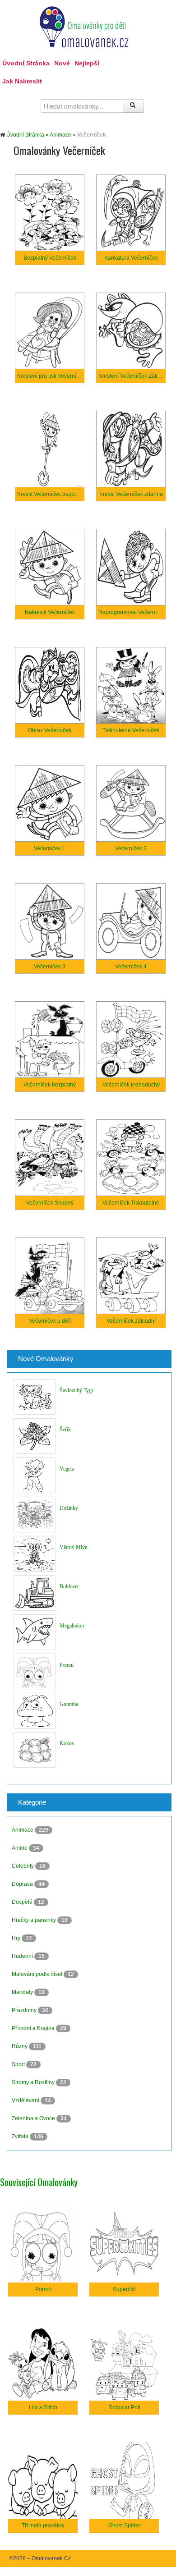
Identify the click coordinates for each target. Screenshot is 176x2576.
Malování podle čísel (38, 1974)
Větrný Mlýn (74, 1547)
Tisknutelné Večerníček (131, 730)
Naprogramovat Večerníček (132, 612)
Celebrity (23, 1866)
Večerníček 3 (50, 967)
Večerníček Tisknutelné (131, 1203)
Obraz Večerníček (50, 730)
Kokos (67, 1743)
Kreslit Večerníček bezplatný (52, 494)
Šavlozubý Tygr (76, 1390)
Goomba (69, 1704)
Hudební (23, 1956)
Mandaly (23, 1992)
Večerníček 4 (131, 967)
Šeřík (65, 1430)
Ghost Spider (124, 2526)
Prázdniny (25, 2010)
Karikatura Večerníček (131, 258)
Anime (20, 1848)
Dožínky (69, 1508)
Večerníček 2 (131, 848)
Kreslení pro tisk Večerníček (51, 376)
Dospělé (23, 1902)
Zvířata (21, 2136)
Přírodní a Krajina (34, 2028)
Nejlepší (87, 63)
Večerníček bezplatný (50, 1085)
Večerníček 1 (50, 848)
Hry (17, 1938)
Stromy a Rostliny (34, 2082)
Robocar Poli (124, 2407)
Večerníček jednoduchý (131, 1085)
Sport (19, 2064)
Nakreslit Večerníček (50, 612)
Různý (20, 2046)
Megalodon (72, 1626)
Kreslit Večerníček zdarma (131, 494)
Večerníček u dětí (50, 1321)
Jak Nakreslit (22, 81)
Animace (60, 135)
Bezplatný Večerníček (50, 258)
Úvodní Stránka (26, 63)
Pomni (67, 1665)
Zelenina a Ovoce (34, 2118)
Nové (62, 63)
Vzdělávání (26, 2100)
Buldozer (69, 1586)
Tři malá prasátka (43, 2526)
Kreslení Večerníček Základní (134, 376)
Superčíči (124, 2289)
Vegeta (67, 1469)
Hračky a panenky (35, 1920)
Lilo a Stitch (43, 2407)
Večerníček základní (131, 1321)
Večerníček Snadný (50, 1203)
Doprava (23, 1884)
